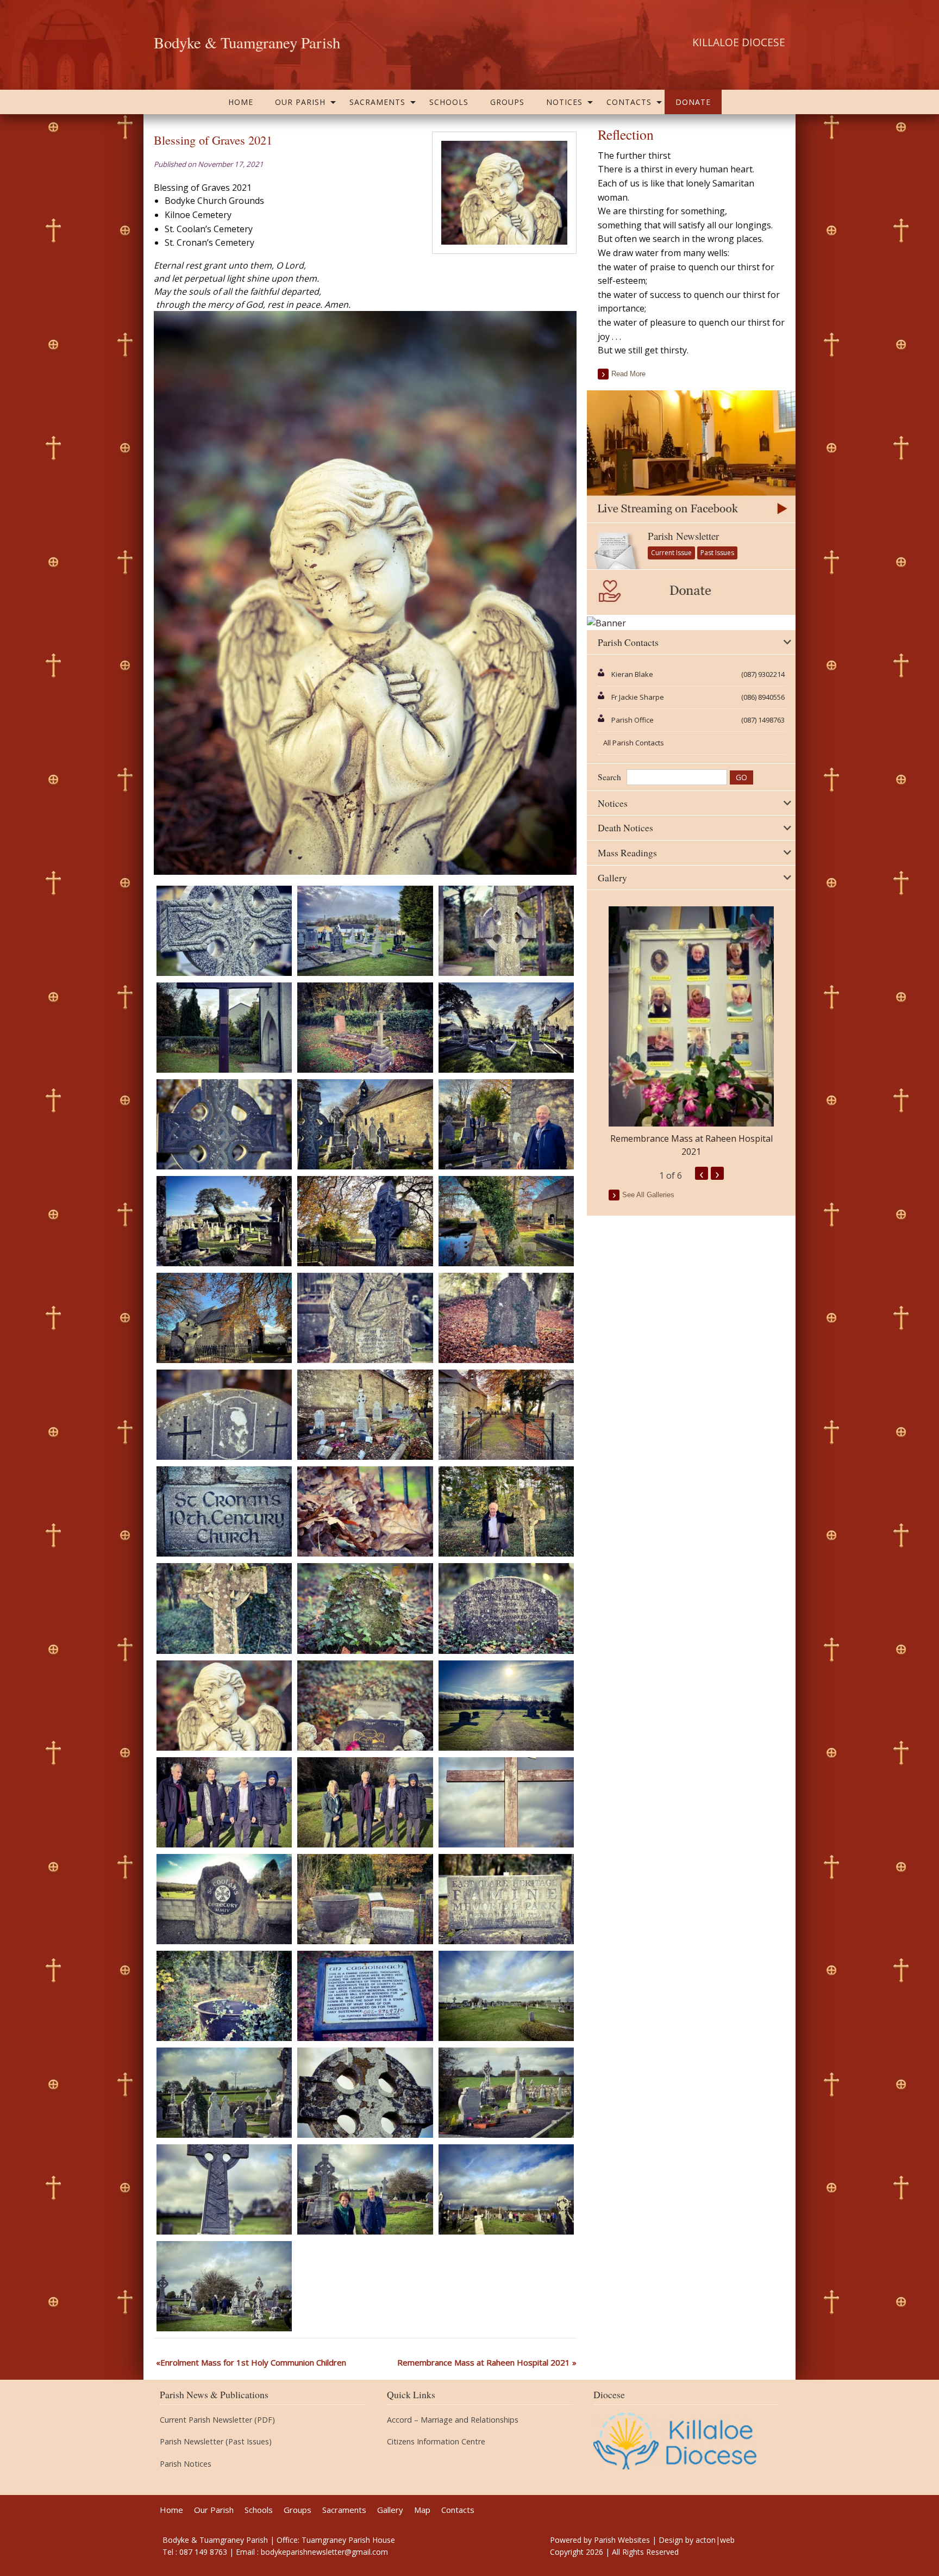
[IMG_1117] (224, 1317)
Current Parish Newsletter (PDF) (217, 2420)
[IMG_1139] (365, 930)
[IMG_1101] (224, 1608)
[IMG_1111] (224, 1414)
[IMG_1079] (224, 1995)
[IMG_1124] (224, 1123)
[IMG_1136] (365, 1026)
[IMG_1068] (224, 2286)
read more (628, 374)
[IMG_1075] (224, 2092)
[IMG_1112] (506, 1317)
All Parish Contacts (634, 743)
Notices (564, 102)
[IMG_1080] (506, 1898)
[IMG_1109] (506, 1414)
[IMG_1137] (224, 1026)
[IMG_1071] (365, 2189)
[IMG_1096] (365, 1704)
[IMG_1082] (224, 1898)
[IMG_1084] (506, 1801)
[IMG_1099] (506, 1608)
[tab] (691, 643)
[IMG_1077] (506, 1995)
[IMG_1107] (365, 1511)
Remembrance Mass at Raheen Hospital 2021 (484, 2362)
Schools (449, 102)
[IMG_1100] (365, 1608)
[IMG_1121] (224, 1220)
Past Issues (717, 553)
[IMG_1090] (224, 1801)
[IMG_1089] (365, 1801)
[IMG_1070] (506, 2189)
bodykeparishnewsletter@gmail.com (324, 2552)
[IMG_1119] (365, 1220)
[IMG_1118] (506, 1220)
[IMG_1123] (365, 1123)
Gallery (390, 2510)
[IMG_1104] (506, 1511)
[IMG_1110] (365, 1414)
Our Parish (300, 102)
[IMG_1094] (506, 1704)
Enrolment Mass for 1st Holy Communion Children (253, 2362)
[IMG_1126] (506, 1026)
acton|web (715, 2540)
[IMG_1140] (224, 930)
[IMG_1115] (365, 1317)
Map (422, 2510)
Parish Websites (622, 2540)
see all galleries (648, 1195)
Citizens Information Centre (436, 2442)
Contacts (629, 102)
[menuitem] (241, 102)
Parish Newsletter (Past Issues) (216, 2442)
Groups (507, 102)
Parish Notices (186, 2464)
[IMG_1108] (224, 1511)
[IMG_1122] (506, 1123)
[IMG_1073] (506, 2092)
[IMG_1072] (224, 2189)
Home (241, 102)
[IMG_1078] (365, 1995)
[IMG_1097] (224, 1704)
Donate (693, 102)
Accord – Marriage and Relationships (453, 2420)
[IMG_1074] (365, 2092)
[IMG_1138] (506, 930)
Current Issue (671, 553)
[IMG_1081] (365, 1898)
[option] (691, 1032)
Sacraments (377, 102)
